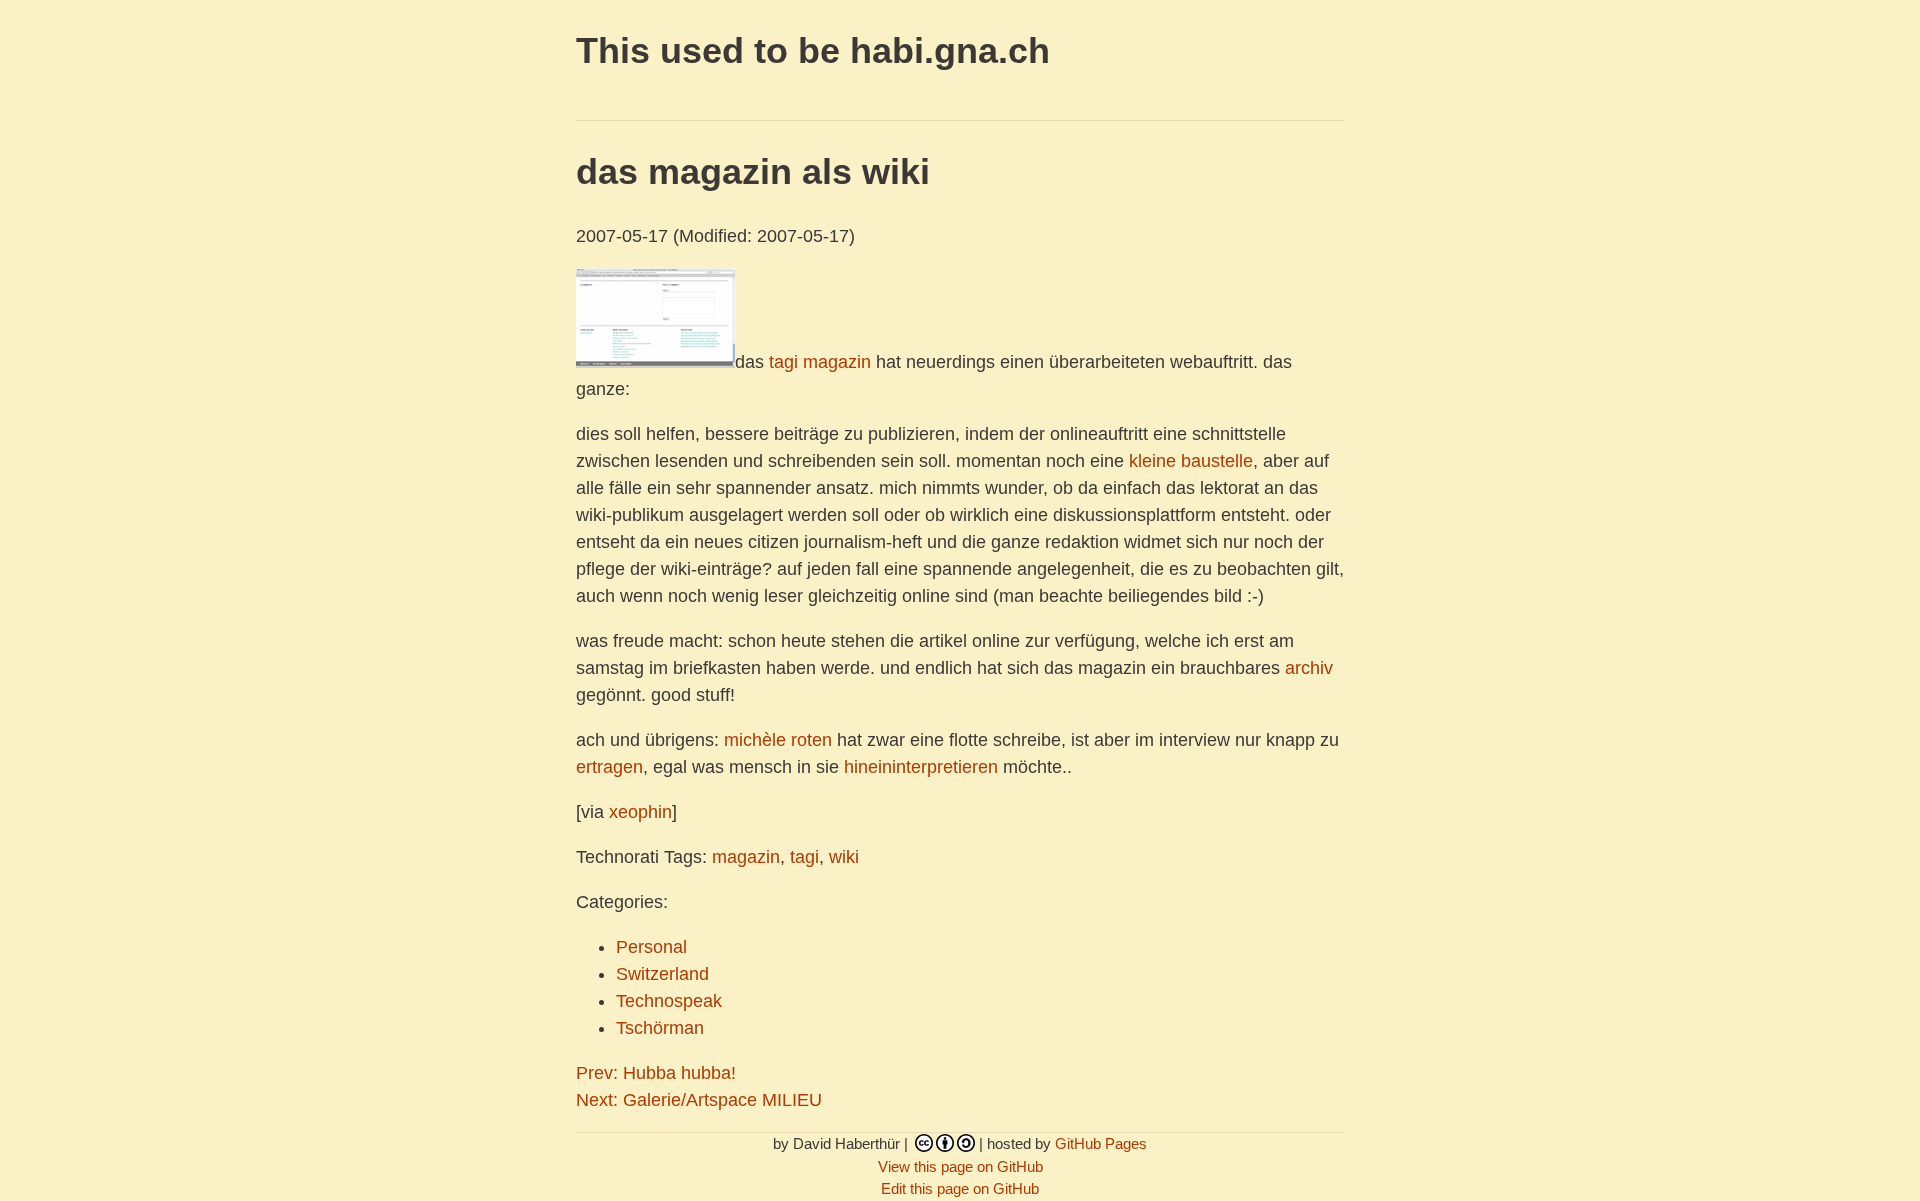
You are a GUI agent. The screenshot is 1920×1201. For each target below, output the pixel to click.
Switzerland (662, 974)
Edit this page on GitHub (960, 1188)
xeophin (640, 812)
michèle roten (778, 740)
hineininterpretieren (921, 767)
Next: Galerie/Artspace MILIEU (699, 1100)
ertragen (609, 767)
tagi (783, 362)
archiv (1309, 668)
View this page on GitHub (960, 1166)
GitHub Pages (1101, 1143)
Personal (651, 947)
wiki (844, 857)
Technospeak (669, 1001)
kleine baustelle (1191, 461)
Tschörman (660, 1028)
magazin (837, 362)
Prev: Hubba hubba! (656, 1073)
